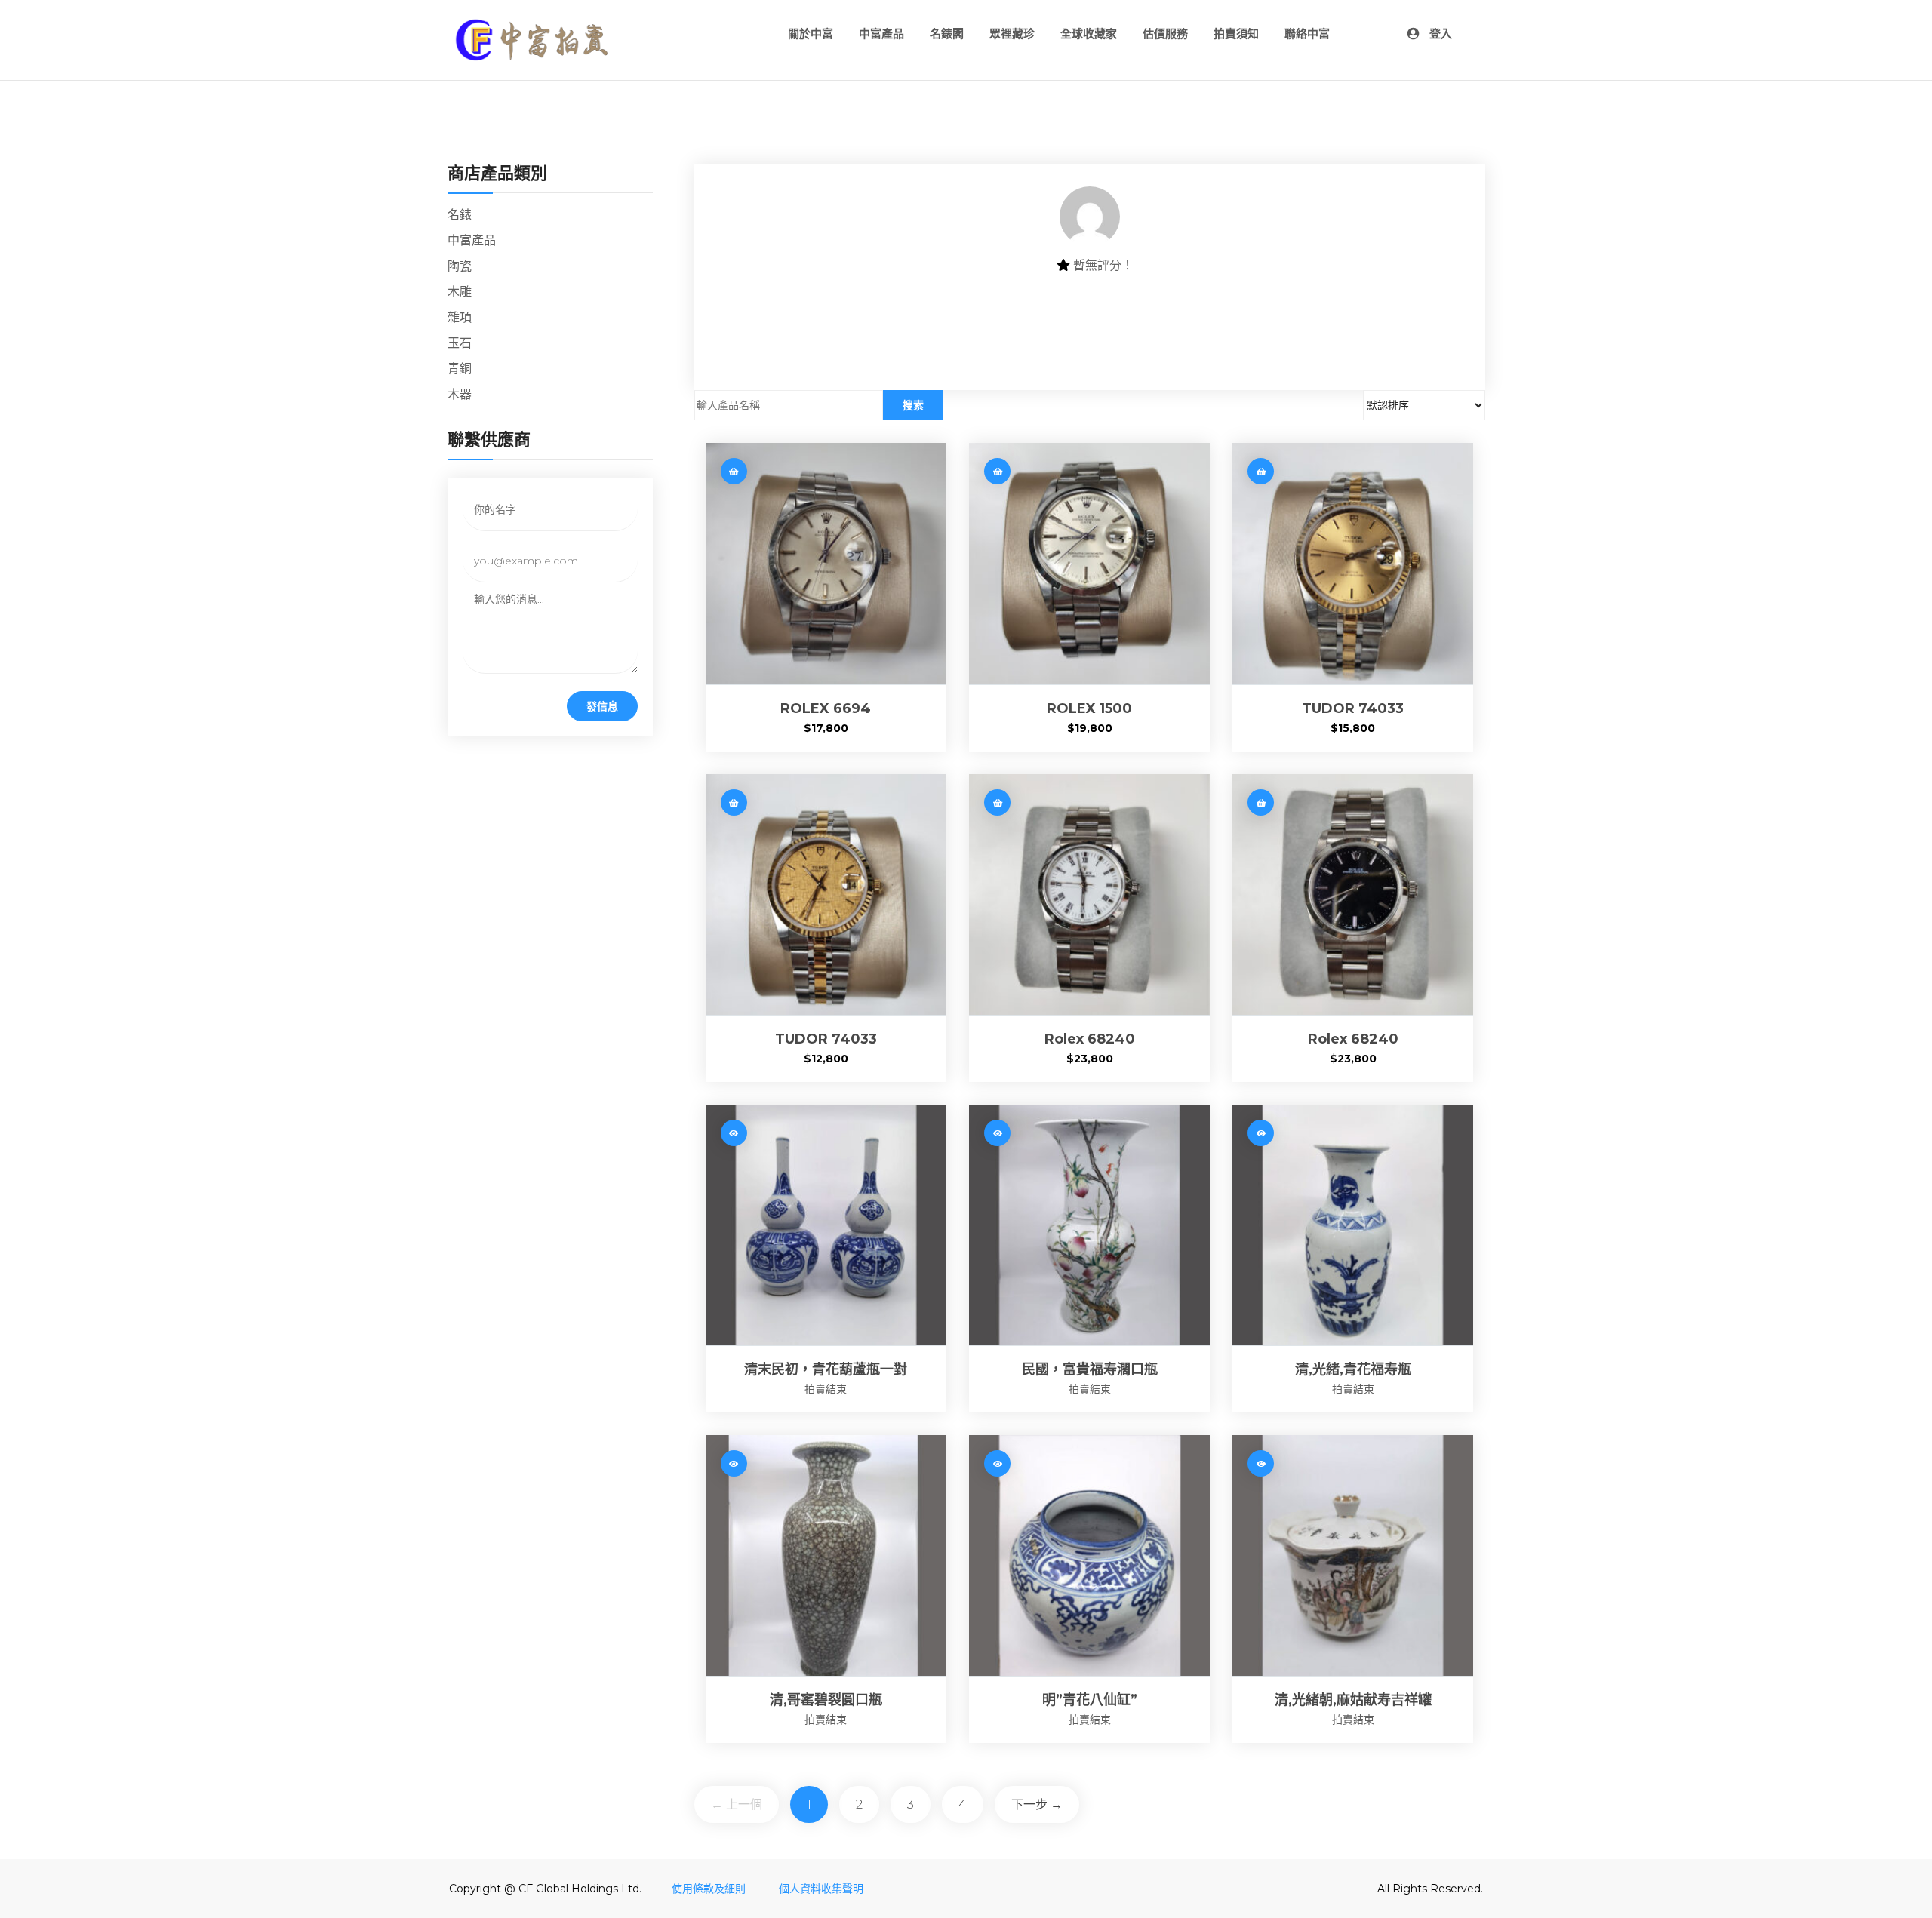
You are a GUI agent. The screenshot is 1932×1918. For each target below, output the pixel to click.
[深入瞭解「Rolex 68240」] (997, 802)
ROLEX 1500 (1089, 708)
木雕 (460, 292)
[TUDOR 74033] (1353, 563)
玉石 (460, 343)
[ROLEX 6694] (826, 563)
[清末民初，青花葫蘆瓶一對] (826, 1225)
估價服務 (1165, 34)
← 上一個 (737, 1804)
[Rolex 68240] (1089, 894)
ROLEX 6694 (826, 708)
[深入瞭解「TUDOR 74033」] (1261, 471)
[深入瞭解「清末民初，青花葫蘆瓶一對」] (734, 1133)
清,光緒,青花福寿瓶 (1353, 1369)
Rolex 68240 (1090, 1039)
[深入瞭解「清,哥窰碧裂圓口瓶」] (734, 1463)
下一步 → (1037, 1804)
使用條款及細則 (710, 1889)
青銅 (460, 369)
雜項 (460, 317)
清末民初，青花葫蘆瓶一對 (826, 1369)
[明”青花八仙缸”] (1089, 1555)
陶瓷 (460, 266)
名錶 (460, 215)
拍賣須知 (1236, 34)
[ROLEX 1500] (1089, 563)
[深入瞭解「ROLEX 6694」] (734, 471)
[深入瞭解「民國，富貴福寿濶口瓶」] (997, 1133)
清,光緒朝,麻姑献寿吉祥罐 (1353, 1700)
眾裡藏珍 (1012, 34)
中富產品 (881, 34)
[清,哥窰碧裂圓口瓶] (826, 1555)
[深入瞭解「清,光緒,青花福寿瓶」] (1261, 1133)
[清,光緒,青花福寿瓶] (1353, 1225)
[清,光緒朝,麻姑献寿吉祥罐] (1353, 1555)
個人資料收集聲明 (821, 1889)
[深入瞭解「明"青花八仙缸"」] (997, 1463)
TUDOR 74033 (1353, 708)
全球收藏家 (1089, 34)
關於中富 (811, 34)
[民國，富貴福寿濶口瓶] (1089, 1225)
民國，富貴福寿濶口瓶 (1090, 1369)
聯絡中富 (1307, 34)
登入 (1439, 34)
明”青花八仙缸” (1090, 1700)
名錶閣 (947, 34)
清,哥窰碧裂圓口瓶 (826, 1700)
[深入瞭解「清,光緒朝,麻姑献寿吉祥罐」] (1261, 1463)
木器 (460, 394)
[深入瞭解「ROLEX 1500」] (997, 471)
